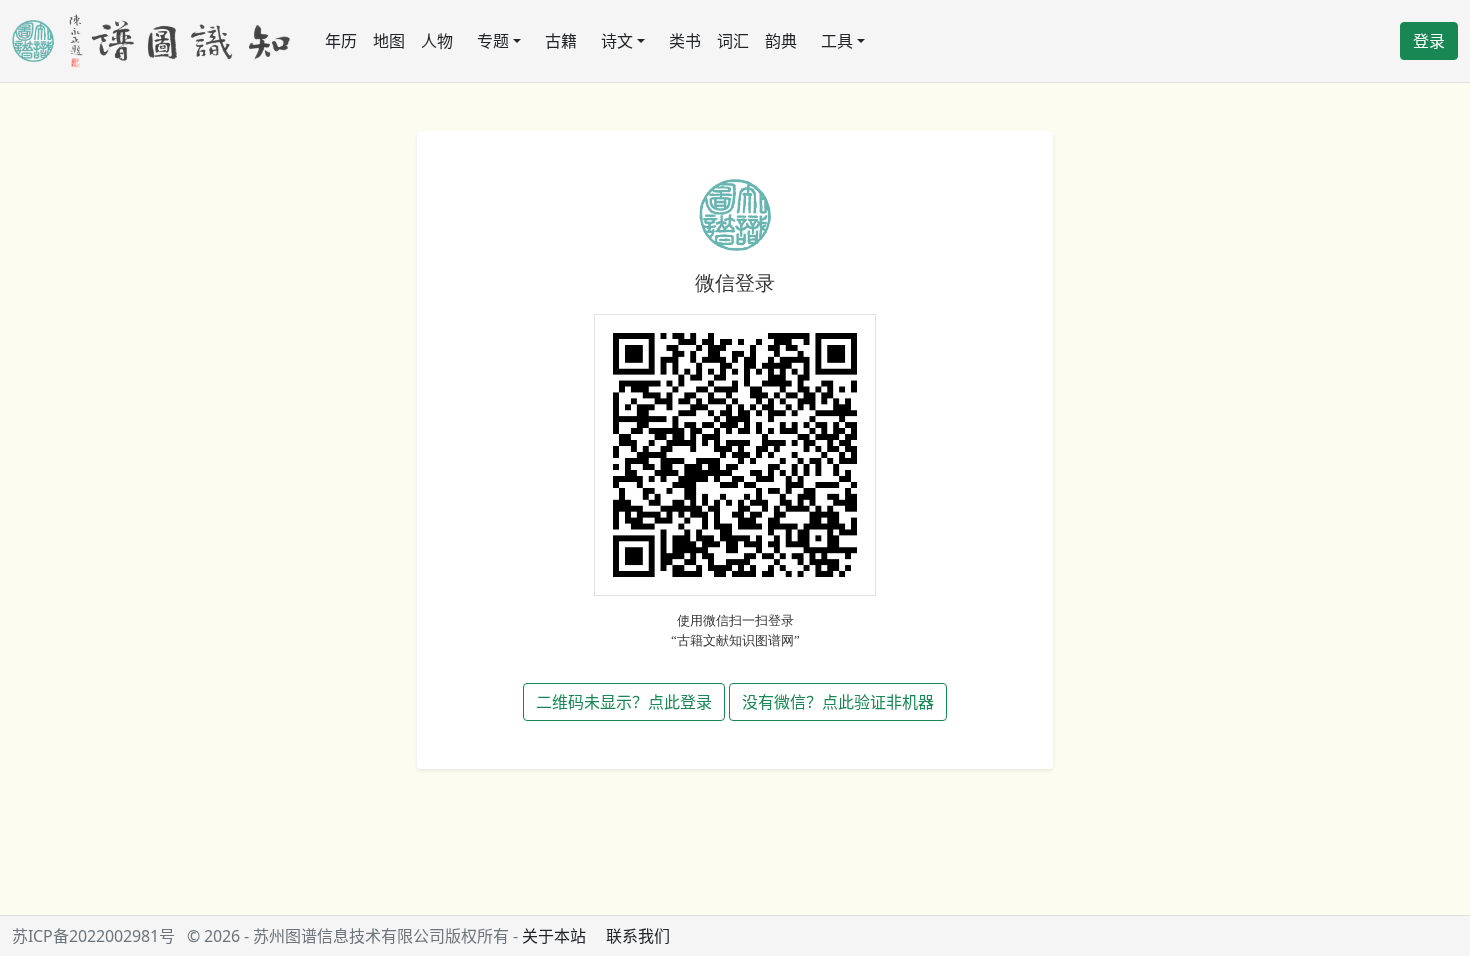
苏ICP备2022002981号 (93, 936)
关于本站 (554, 936)
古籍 (561, 41)
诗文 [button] (617, 41)
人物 (437, 41)
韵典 (781, 41)
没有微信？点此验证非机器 (838, 702)
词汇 (733, 41)
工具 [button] (837, 41)
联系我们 (638, 936)
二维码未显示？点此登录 (624, 702)
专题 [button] (493, 41)
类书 (685, 41)
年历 (341, 41)
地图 (389, 41)
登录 (1429, 41)
